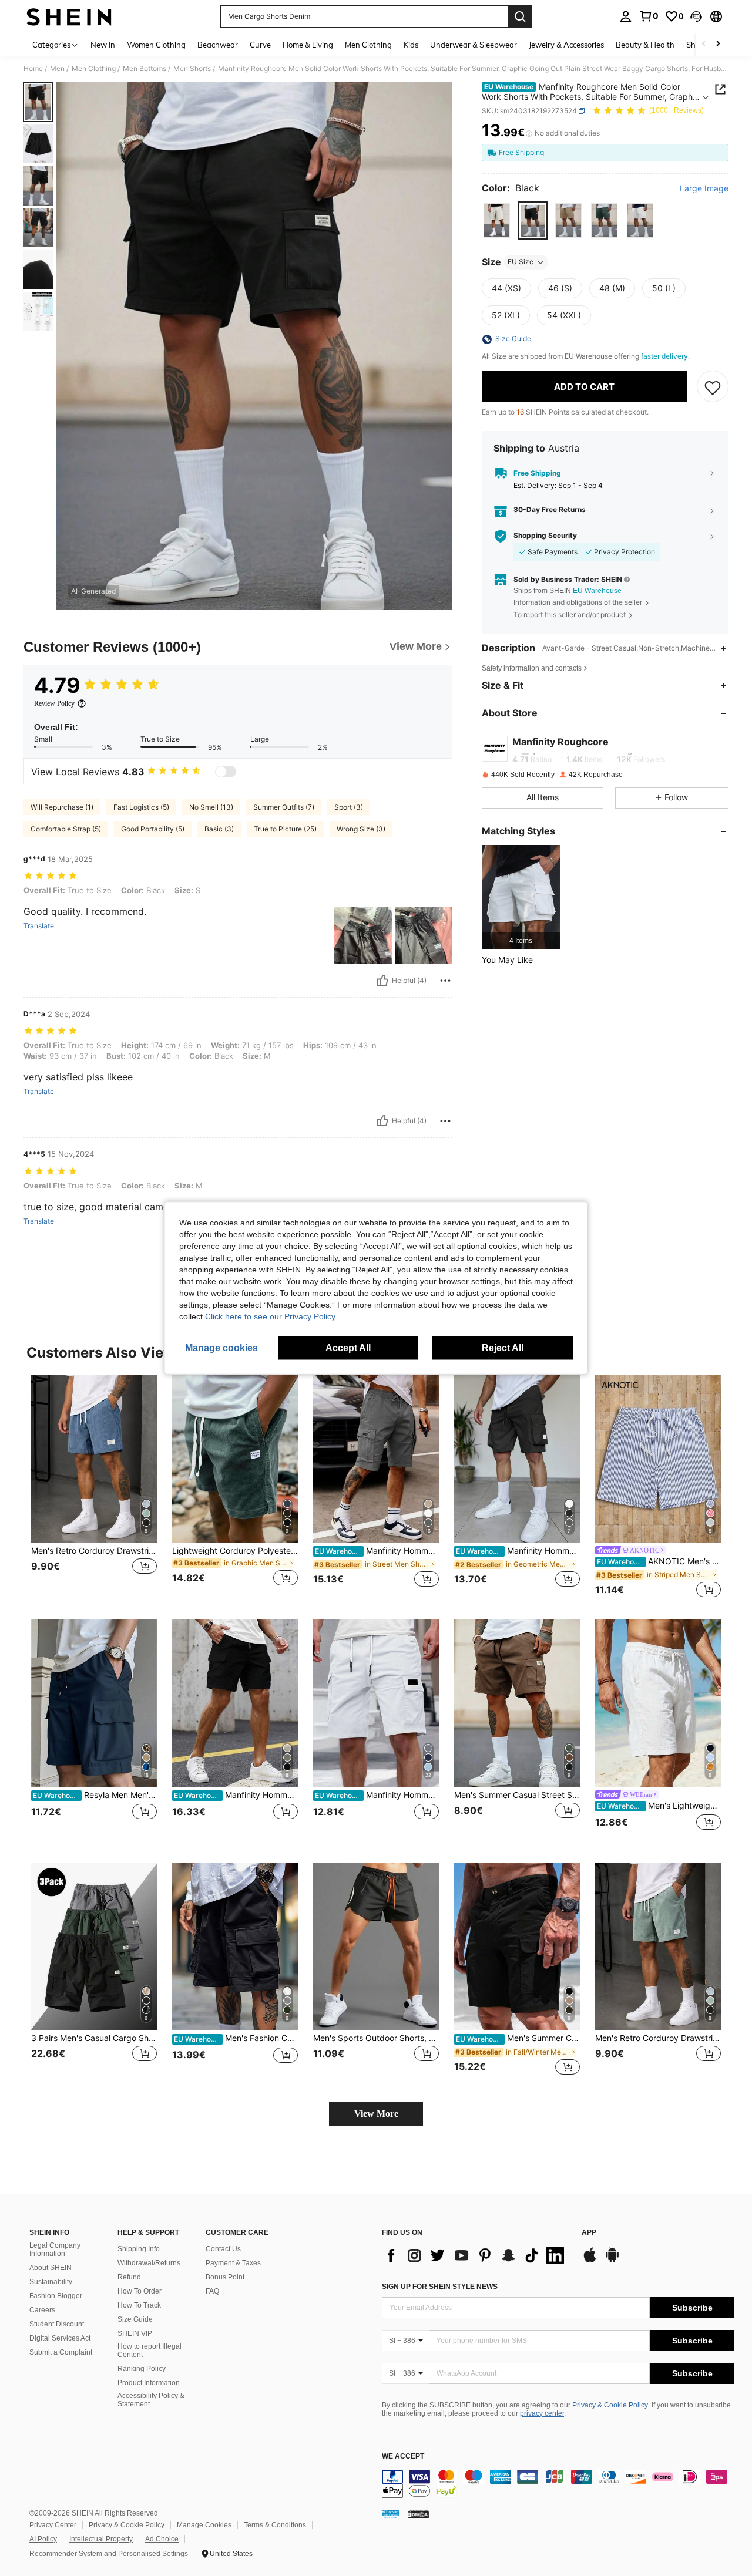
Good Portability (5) (153, 829)
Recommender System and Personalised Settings (109, 2554)
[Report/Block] (445, 981)
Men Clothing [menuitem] (368, 45)
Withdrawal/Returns (149, 2263)
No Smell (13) (211, 807)
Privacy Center (53, 2525)
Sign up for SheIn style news (440, 2287)
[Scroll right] (718, 44)
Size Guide (135, 2319)
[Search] (520, 16)
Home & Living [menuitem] (308, 45)
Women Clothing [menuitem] (156, 45)
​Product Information (149, 2383)
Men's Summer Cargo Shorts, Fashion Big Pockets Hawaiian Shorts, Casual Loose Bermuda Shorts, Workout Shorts (518, 2038)
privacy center (542, 2413)
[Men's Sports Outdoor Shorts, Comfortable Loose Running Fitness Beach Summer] (376, 1947)
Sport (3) (349, 807)
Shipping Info (139, 2249)
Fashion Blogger (56, 2296)
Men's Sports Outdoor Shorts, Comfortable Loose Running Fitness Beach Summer (376, 2038)
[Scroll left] (704, 44)
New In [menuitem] (103, 45)
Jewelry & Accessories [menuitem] (566, 45)
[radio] (497, 221)
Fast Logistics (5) (141, 807)
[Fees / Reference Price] (529, 133)
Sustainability (51, 2282)
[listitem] (521, 897)
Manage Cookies (204, 2525)
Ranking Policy (142, 2369)
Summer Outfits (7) (284, 807)
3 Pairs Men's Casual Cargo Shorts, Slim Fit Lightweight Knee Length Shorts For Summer (94, 2038)
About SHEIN (51, 2268)
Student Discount (57, 2324)
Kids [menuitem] (411, 45)
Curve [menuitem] (260, 45)
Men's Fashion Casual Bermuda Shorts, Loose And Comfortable (236, 2038)
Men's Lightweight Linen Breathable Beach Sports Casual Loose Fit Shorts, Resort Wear (659, 1806)
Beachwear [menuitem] (218, 45)
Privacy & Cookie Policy (610, 2405)
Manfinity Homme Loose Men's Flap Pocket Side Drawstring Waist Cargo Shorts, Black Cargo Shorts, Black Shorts (236, 1795)
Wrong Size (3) (361, 829)
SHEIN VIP (135, 2333)
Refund (129, 2277)
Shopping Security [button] (545, 536)
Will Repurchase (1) (62, 807)
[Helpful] (382, 981)
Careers (42, 2310)
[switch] (226, 772)
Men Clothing (94, 69)
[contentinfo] (558, 2484)
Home (33, 69)
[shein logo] (69, 16)
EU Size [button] (521, 262)
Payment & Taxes (233, 2263)
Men (57, 69)
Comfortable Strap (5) (66, 829)
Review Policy (54, 703)
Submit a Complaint (61, 2352)
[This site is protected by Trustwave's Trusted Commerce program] (391, 2514)
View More (376, 2114)
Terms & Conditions (275, 2525)
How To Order (140, 2291)
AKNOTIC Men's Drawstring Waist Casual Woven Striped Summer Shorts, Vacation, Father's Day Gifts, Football (659, 1561)
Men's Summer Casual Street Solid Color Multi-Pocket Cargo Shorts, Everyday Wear (517, 1795)
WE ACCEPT (403, 2457)
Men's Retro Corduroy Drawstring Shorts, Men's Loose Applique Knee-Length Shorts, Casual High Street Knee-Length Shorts (94, 1551)
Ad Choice (162, 2539)
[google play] (612, 2261)
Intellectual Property (101, 2539)
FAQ (212, 2291)
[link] (649, 16)
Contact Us (223, 2249)
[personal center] (626, 16)
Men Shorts (192, 69)
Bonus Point (225, 2277)
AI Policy (43, 2539)
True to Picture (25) (285, 829)
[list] (476, 2255)
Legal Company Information (55, 2250)
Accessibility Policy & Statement (151, 2400)
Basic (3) (219, 829)
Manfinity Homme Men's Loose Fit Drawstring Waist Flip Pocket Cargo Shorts (377, 1551)
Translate (39, 926)
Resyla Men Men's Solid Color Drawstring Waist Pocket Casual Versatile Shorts (95, 1795)
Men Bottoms (145, 69)
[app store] (590, 2261)
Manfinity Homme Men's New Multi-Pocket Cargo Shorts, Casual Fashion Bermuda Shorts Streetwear (518, 1551)
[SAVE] (713, 387)
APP (589, 2233)
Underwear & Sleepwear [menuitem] (474, 45)
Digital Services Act (60, 2338)
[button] (696, 16)
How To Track (139, 2305)
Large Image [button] (704, 188)
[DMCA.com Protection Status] (419, 2514)
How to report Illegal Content (150, 2351)
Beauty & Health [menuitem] (645, 45)
